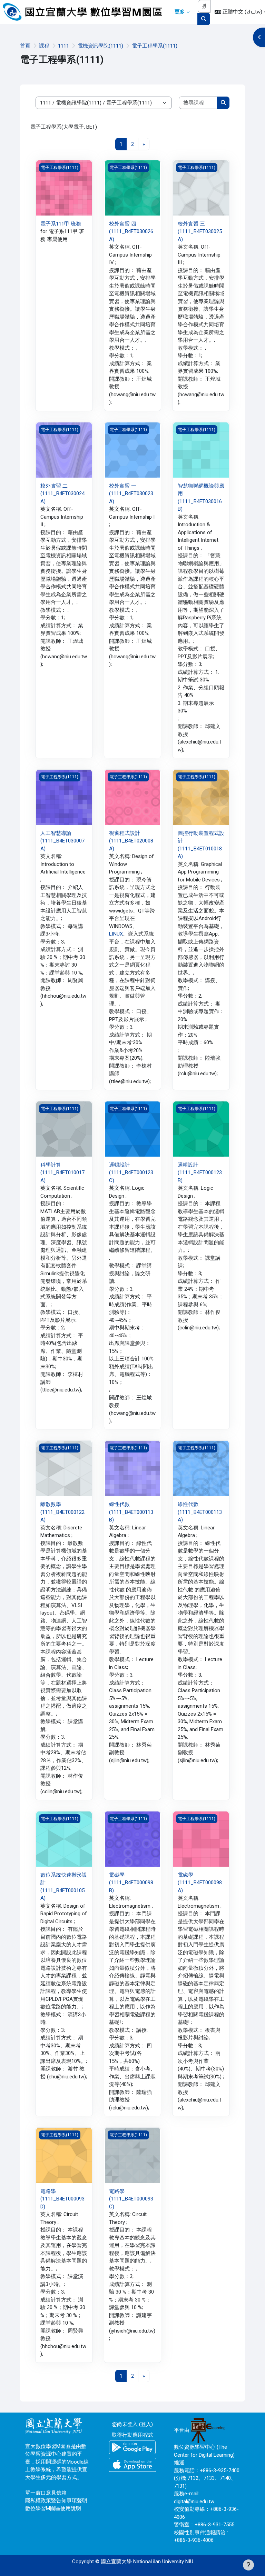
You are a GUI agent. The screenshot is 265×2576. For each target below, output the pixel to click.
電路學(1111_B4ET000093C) (131, 2199)
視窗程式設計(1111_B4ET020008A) (131, 841)
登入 (146, 2424)
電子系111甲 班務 (61, 224)
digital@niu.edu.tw (194, 2502)
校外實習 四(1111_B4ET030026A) (131, 232)
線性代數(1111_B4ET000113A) (200, 1512)
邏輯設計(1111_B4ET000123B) (200, 1173)
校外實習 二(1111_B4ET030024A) (62, 494)
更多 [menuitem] (180, 12)
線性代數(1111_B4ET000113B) (131, 1512)
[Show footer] (248, 2565)
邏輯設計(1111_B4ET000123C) (131, 1173)
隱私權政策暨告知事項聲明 (56, 2500)
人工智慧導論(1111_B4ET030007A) (62, 841)
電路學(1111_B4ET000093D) (62, 2199)
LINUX (116, 934)
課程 (44, 46)
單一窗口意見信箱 (46, 2493)
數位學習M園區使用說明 (53, 2508)
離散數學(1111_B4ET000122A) (62, 1512)
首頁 (25, 46)
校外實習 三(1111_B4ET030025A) (200, 232)
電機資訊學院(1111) (100, 46)
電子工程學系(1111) (155, 46)
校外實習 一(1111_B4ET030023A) (131, 494)
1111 (63, 46)
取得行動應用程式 (132, 2435)
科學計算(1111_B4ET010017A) (62, 1173)
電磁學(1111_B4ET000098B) (131, 1883)
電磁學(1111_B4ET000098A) (200, 1883)
